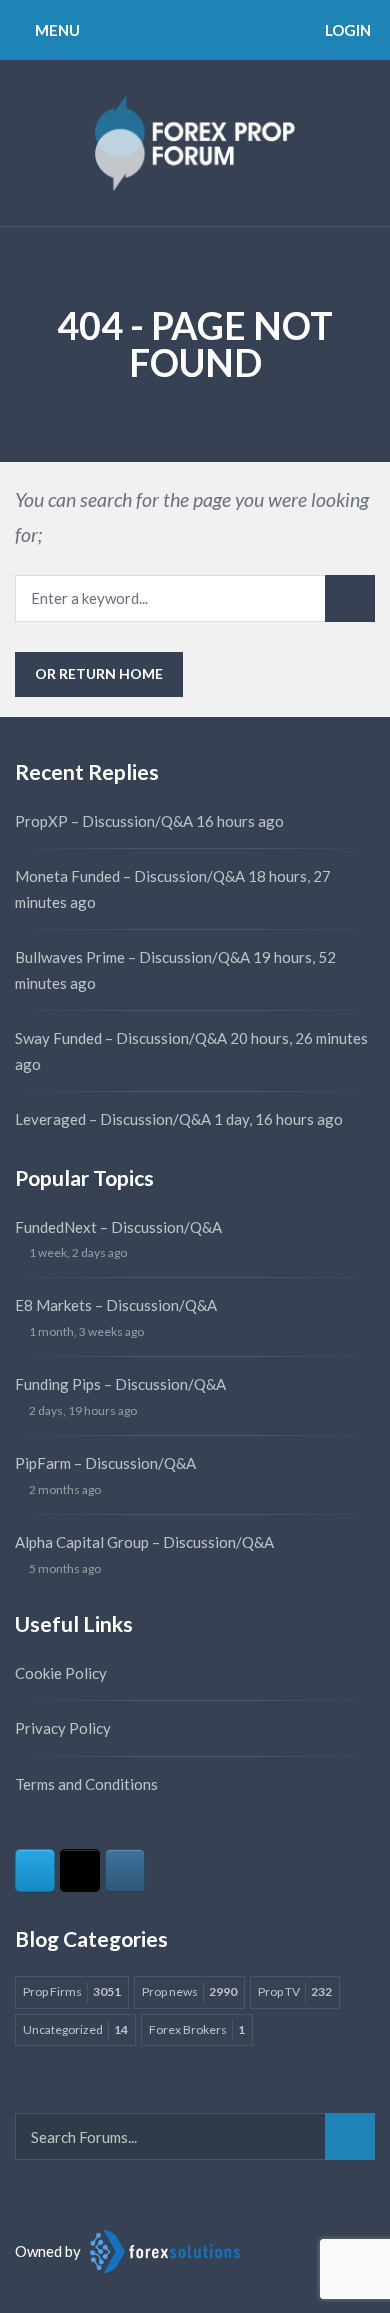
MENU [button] (56, 30)
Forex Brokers (197, 2029)
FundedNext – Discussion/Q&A (118, 1227)
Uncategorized (75, 2029)
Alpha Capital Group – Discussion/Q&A (144, 1542)
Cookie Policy (61, 1673)
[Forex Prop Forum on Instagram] (125, 1870)
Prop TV (295, 1991)
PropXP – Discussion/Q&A (104, 821)
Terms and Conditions (86, 1784)
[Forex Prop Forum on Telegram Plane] (35, 1870)
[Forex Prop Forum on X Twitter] (80, 1870)
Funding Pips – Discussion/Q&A (120, 1384)
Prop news (189, 1991)
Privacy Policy (63, 1728)
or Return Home (99, 673)
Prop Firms (72, 1991)
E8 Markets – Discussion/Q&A (116, 1305)
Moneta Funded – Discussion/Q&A (130, 876)
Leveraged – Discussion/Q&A (113, 1119)
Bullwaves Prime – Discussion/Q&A (132, 957)
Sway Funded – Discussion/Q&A (121, 1038)
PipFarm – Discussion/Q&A (105, 1463)
